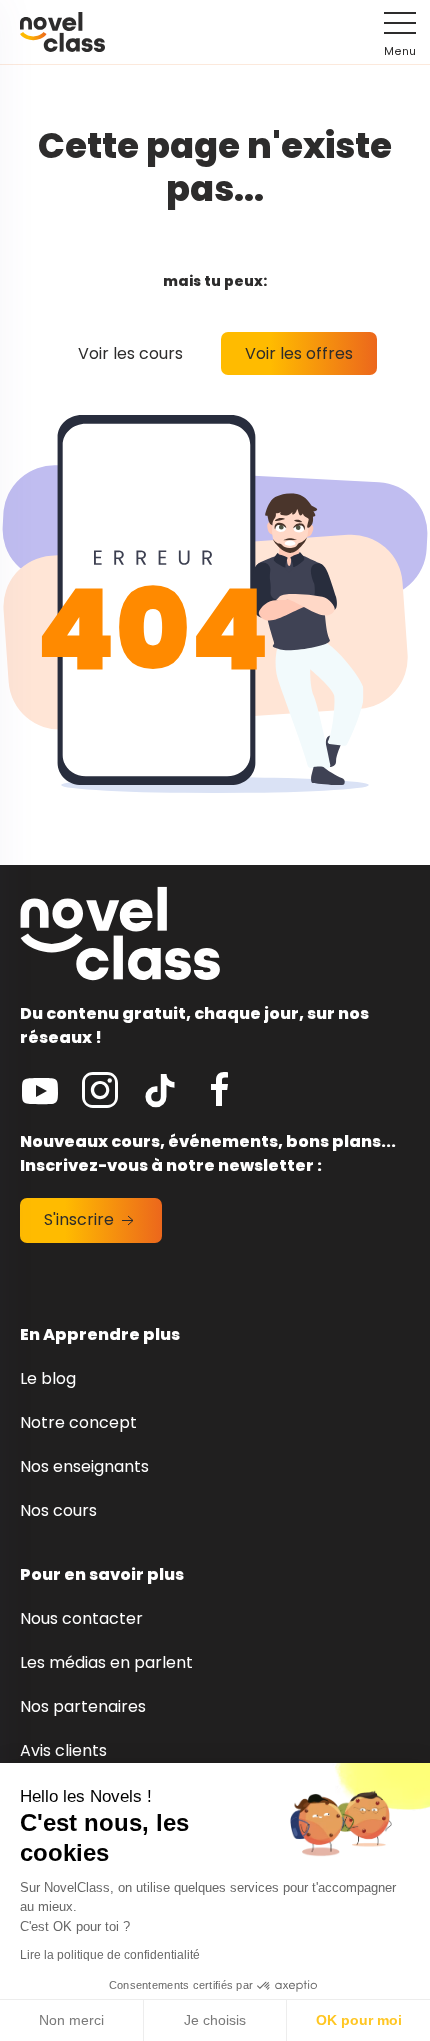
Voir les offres (299, 353)
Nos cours (58, 1510)
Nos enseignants (84, 1466)
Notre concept (78, 1422)
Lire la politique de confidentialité (110, 1955)
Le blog (48, 1378)
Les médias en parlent (106, 1662)
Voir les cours (130, 353)
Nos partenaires (83, 1706)
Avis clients (63, 1750)
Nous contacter (81, 1618)
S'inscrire (81, 1219)
